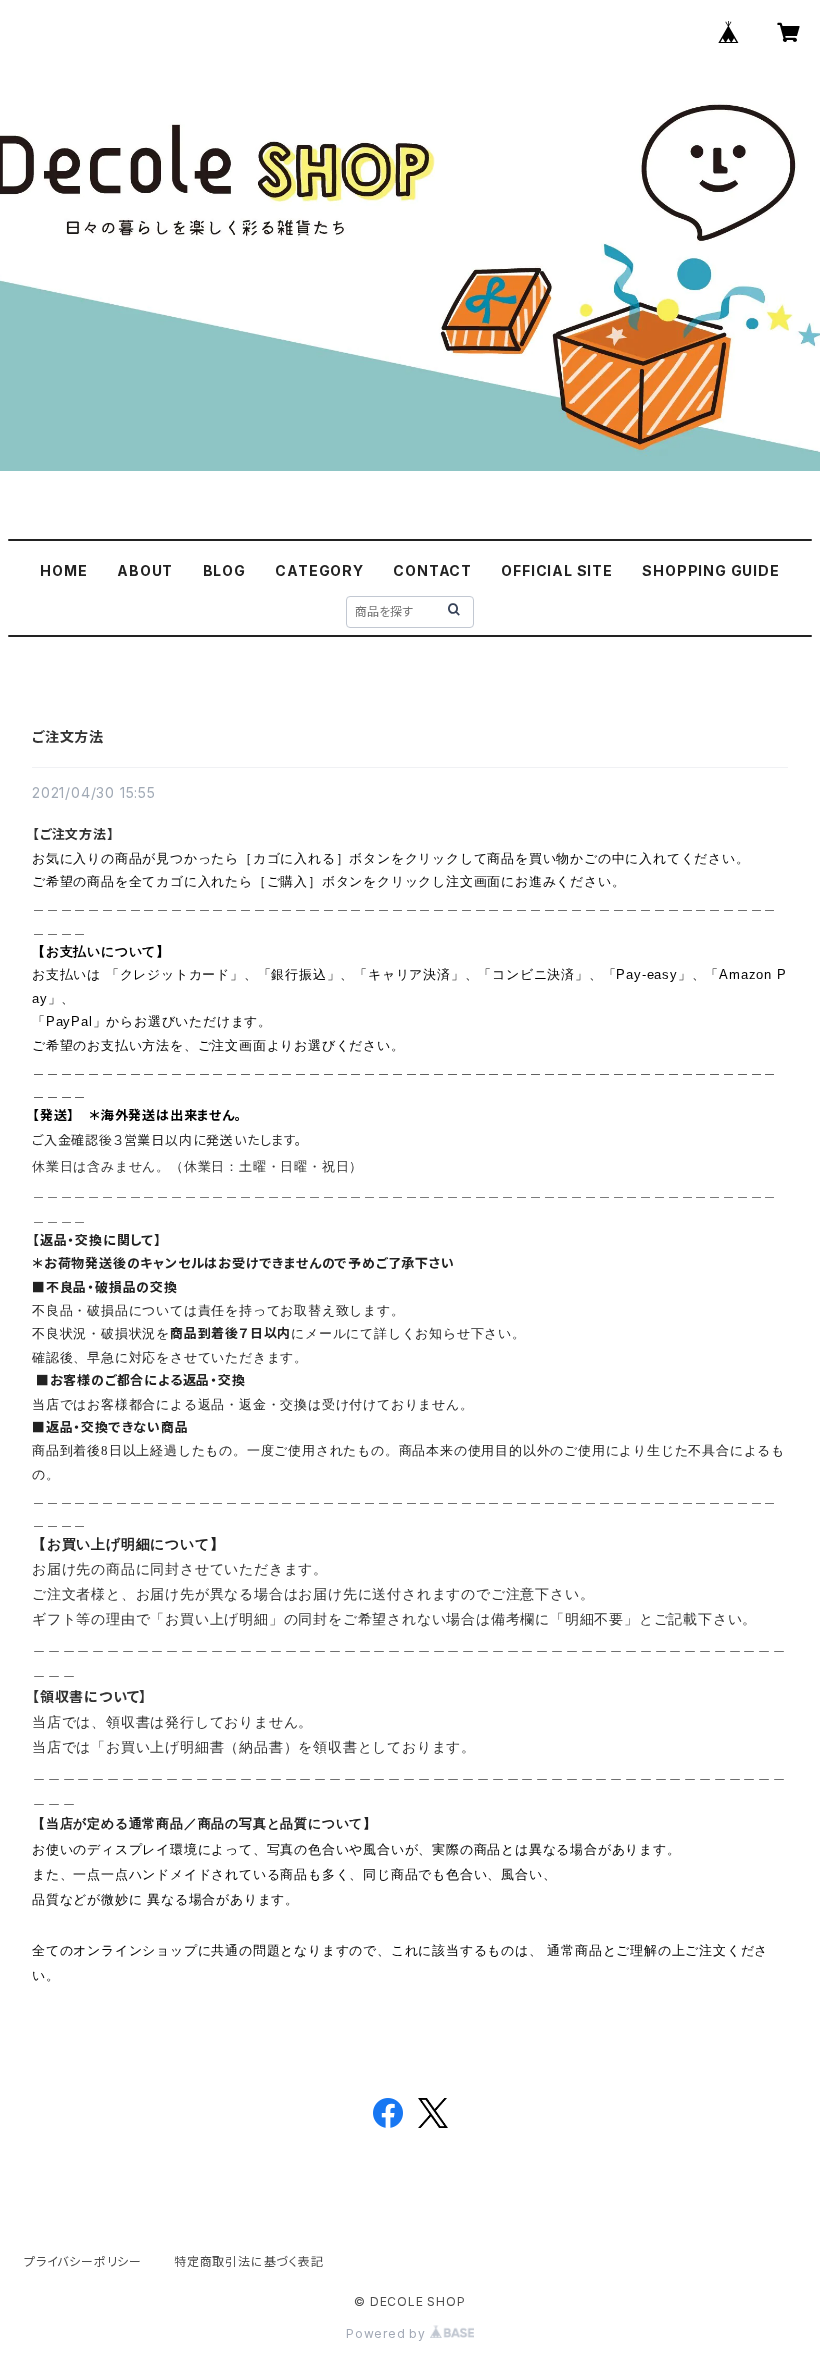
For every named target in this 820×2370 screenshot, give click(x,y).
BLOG (224, 570)
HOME (63, 570)
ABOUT (145, 570)
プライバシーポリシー (83, 2261)
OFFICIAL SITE (556, 570)
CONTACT (432, 570)
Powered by (388, 2333)
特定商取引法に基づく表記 (249, 2261)
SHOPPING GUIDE (710, 570)
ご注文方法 (68, 736)
